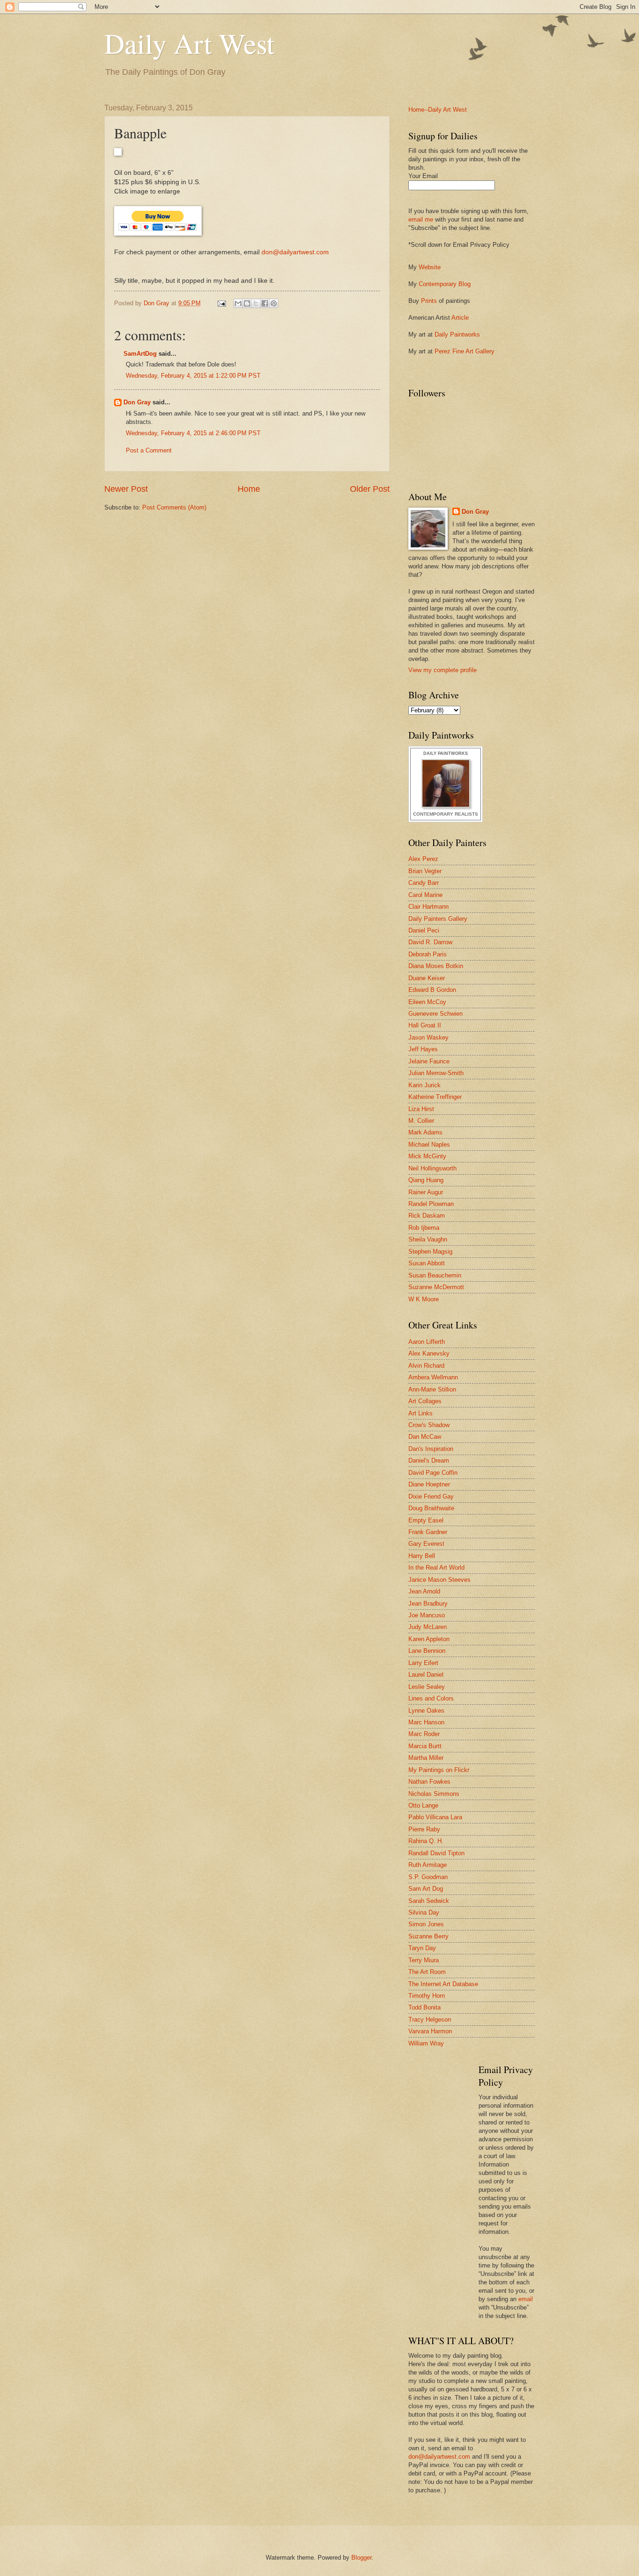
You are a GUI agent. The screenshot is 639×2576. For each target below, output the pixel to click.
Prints (429, 301)
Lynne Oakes (426, 1711)
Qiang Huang (426, 1180)
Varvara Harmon (430, 2031)
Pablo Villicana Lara (435, 1817)
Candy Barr (424, 883)
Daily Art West (189, 43)
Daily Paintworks (457, 334)
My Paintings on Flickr (439, 1770)
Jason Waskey (428, 1037)
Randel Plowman (431, 1204)
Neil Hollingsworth (432, 1168)
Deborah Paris (428, 954)
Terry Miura (424, 1960)
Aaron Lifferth (427, 1342)
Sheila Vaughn (428, 1239)
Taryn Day (422, 1948)
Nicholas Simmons (434, 1794)
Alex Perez (423, 859)
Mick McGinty (427, 1156)
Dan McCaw (425, 1437)
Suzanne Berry (428, 1936)
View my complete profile (443, 670)
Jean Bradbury (428, 1604)
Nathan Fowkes (429, 1782)
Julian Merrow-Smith (436, 1073)
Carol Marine (425, 895)
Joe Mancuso (427, 1615)
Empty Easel (426, 1520)
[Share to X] (256, 303)
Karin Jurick (425, 1085)
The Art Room (427, 1972)
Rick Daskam (427, 1216)
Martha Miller (426, 1758)
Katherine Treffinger (435, 1097)
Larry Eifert (423, 1663)
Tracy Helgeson (430, 2020)
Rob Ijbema (424, 1228)
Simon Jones (426, 1924)
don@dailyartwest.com (295, 252)
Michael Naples (429, 1144)
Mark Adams (425, 1132)
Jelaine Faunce (429, 1061)
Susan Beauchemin (435, 1275)
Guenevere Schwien (436, 1014)
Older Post (370, 489)
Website (430, 267)
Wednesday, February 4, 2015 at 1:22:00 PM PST (193, 376)
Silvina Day (424, 1912)
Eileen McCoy (427, 1002)
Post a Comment (149, 450)
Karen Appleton (429, 1639)
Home (249, 489)
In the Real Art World (436, 1568)
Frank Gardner (428, 1532)
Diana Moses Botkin (436, 966)
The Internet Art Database (443, 1984)
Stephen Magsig (430, 1252)
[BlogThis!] (247, 303)
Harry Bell (422, 1556)
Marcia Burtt (425, 1746)
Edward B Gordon (432, 990)
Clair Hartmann (428, 907)
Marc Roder (424, 1734)
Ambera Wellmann (433, 1377)
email (526, 2299)
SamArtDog (140, 354)
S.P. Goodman (428, 1877)
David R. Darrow (430, 942)
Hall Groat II (425, 1025)
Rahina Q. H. (426, 1841)
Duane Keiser (427, 978)
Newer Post (126, 489)
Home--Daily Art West (438, 110)
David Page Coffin (433, 1473)
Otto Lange (423, 1805)
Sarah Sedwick (429, 1901)
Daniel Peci (424, 930)
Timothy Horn (427, 1996)
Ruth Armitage (428, 1865)
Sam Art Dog (426, 1889)
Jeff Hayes (423, 1049)
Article (460, 318)
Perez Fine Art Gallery (465, 351)
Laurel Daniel (426, 1675)
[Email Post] (221, 303)
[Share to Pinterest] (274, 303)
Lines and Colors (431, 1698)
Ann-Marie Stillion (432, 1389)
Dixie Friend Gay (431, 1496)
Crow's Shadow (429, 1425)
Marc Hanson (426, 1722)
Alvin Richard (426, 1366)
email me (421, 219)
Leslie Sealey (427, 1687)
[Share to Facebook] (265, 303)
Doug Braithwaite (431, 1508)
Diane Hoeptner (429, 1484)
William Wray (426, 2043)
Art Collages (425, 1401)
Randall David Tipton (436, 1853)
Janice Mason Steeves (439, 1580)
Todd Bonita (425, 2007)
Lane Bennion (427, 1651)
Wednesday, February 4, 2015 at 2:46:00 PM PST (193, 433)
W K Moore (424, 1299)
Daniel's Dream (429, 1460)
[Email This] (238, 303)
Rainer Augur (426, 1192)
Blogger (361, 2558)
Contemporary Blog (445, 284)
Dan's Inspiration (431, 1449)
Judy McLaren (428, 1627)
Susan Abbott (427, 1263)
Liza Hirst (421, 1109)
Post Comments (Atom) (174, 507)
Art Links (421, 1413)
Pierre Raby (424, 1829)
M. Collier (421, 1121)
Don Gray (137, 402)
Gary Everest (426, 1544)
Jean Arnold (424, 1591)
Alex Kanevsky (429, 1353)
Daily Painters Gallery (438, 919)
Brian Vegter (425, 871)
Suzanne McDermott (436, 1287)
